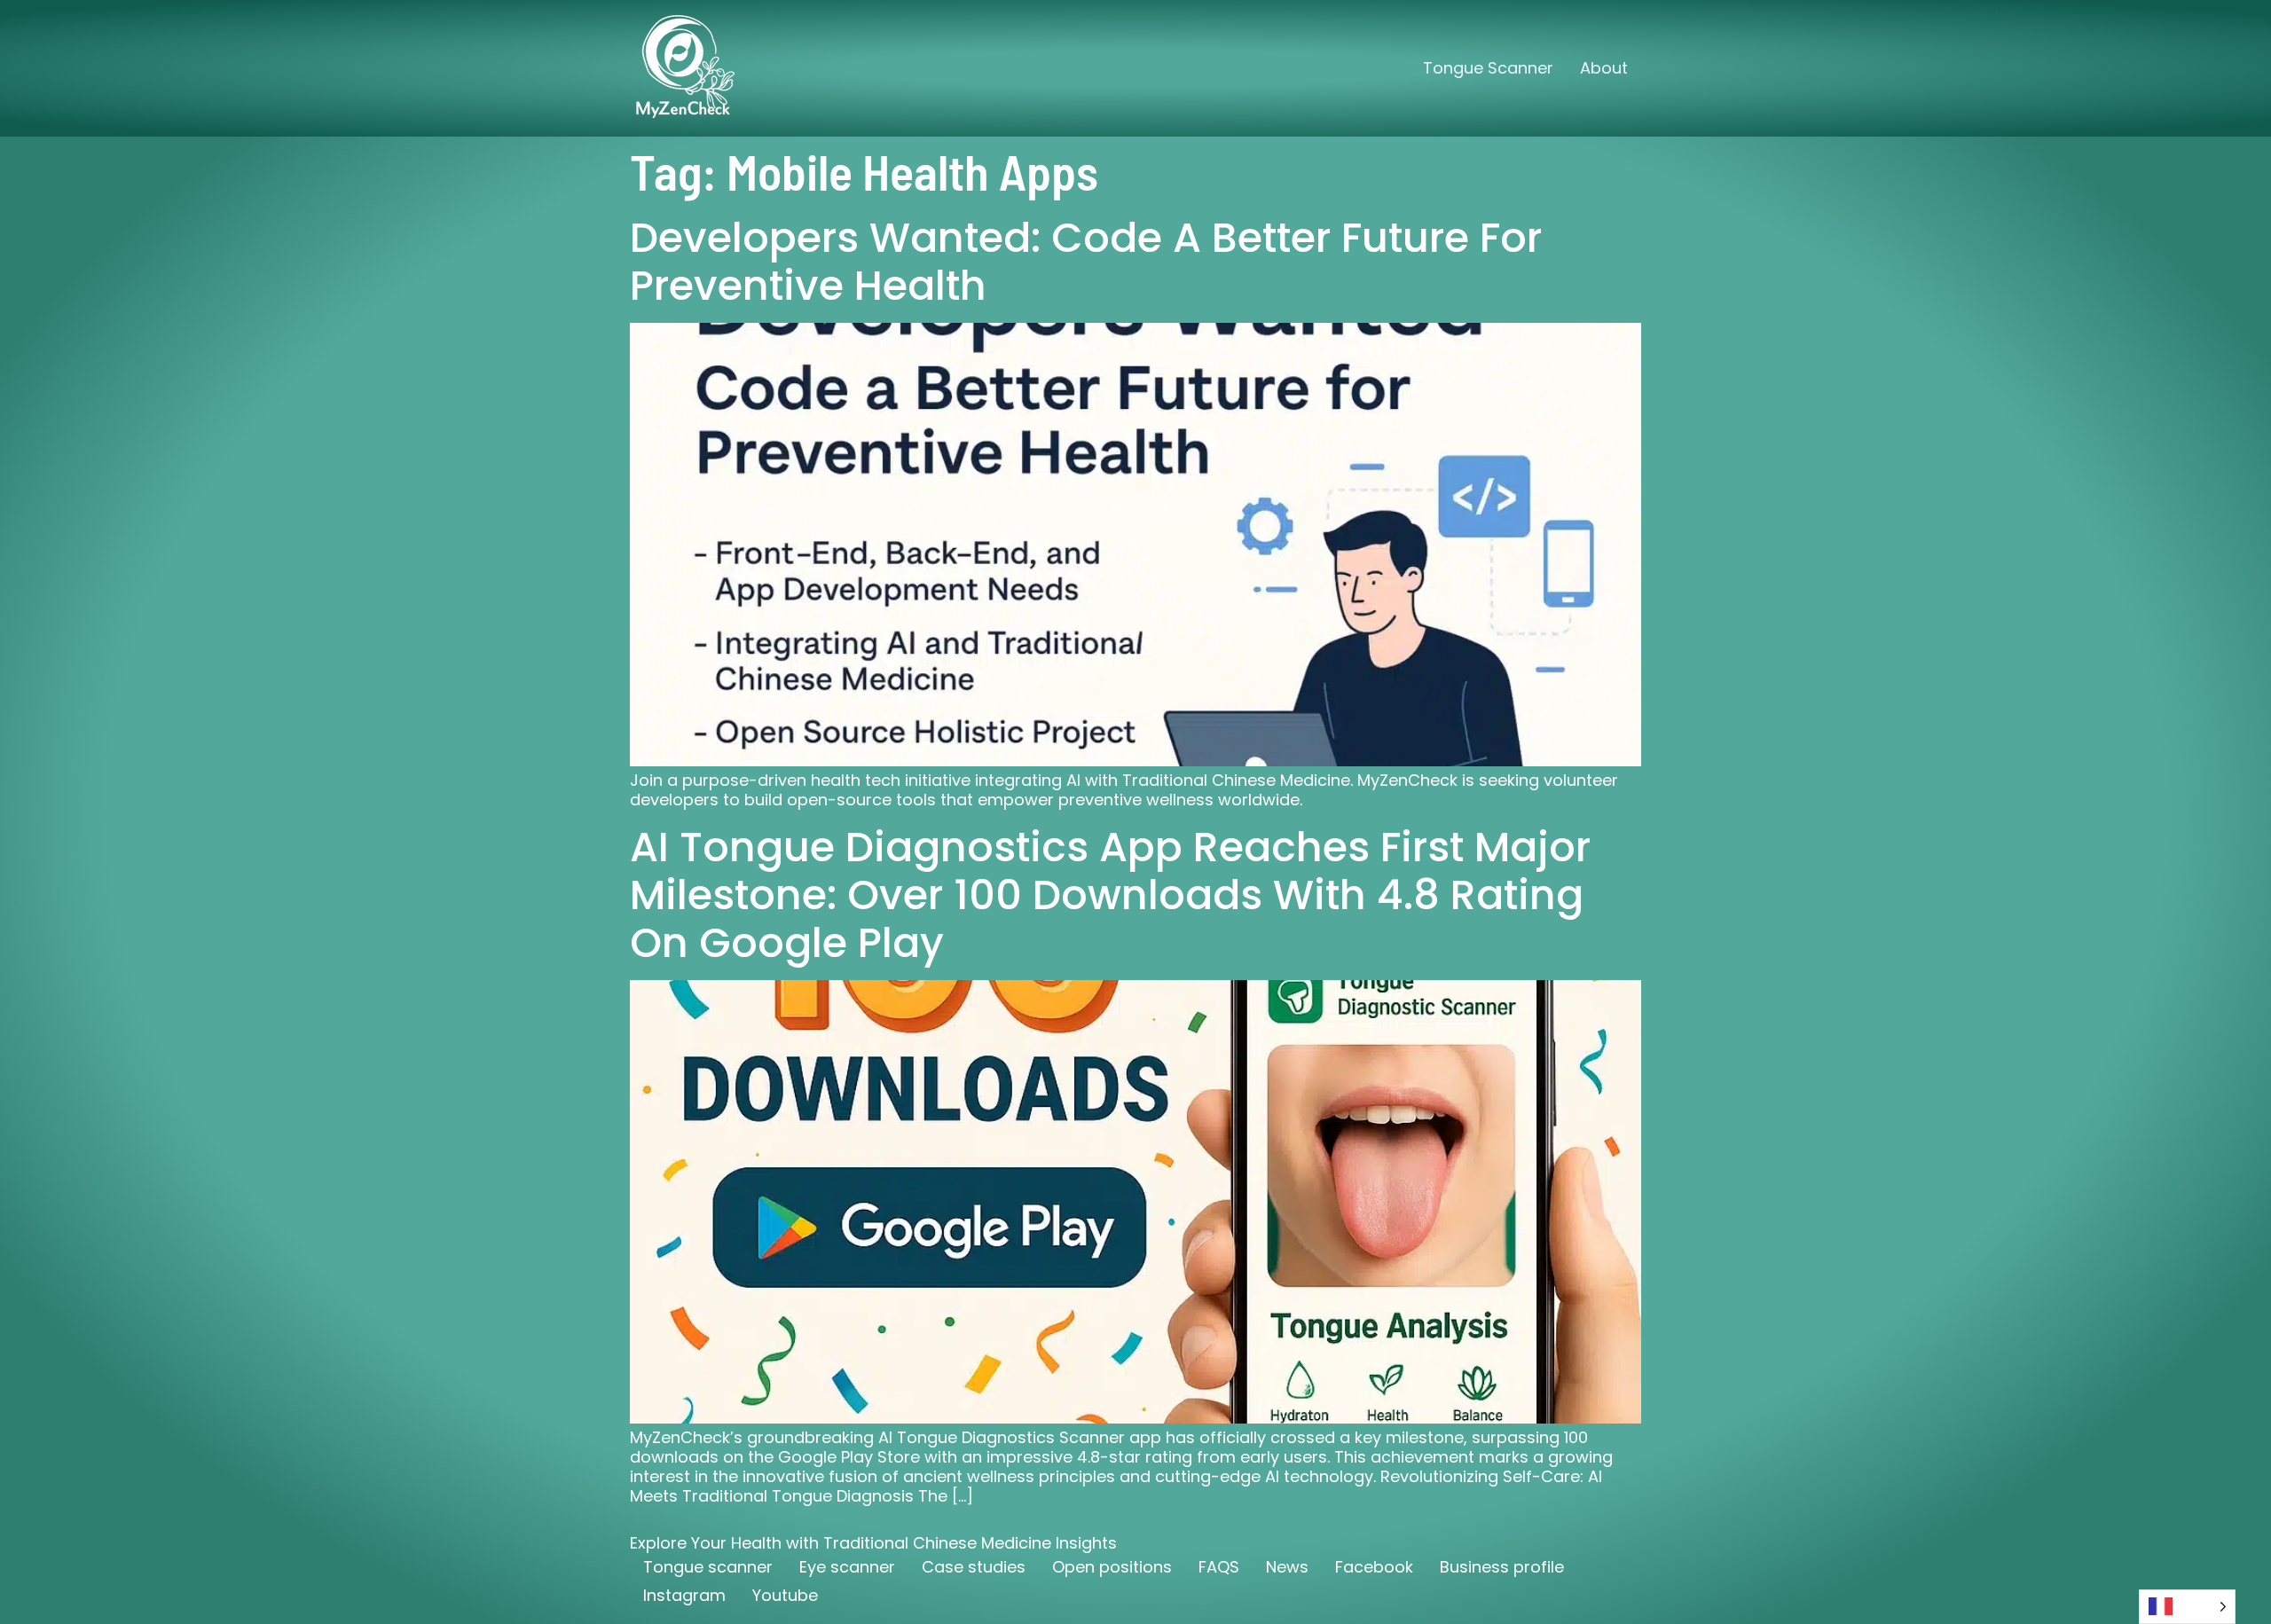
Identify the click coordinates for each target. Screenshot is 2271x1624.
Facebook (1374, 1567)
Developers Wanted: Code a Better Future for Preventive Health (1086, 262)
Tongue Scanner (1488, 68)
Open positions (1112, 1567)
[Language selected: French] (2187, 1607)
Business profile (1502, 1567)
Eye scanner (847, 1567)
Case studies (974, 1567)
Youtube (785, 1595)
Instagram (684, 1595)
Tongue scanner (708, 1567)
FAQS (1219, 1567)
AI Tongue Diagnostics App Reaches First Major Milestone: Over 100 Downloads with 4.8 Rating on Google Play (1110, 895)
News (1287, 1567)
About (1604, 68)
